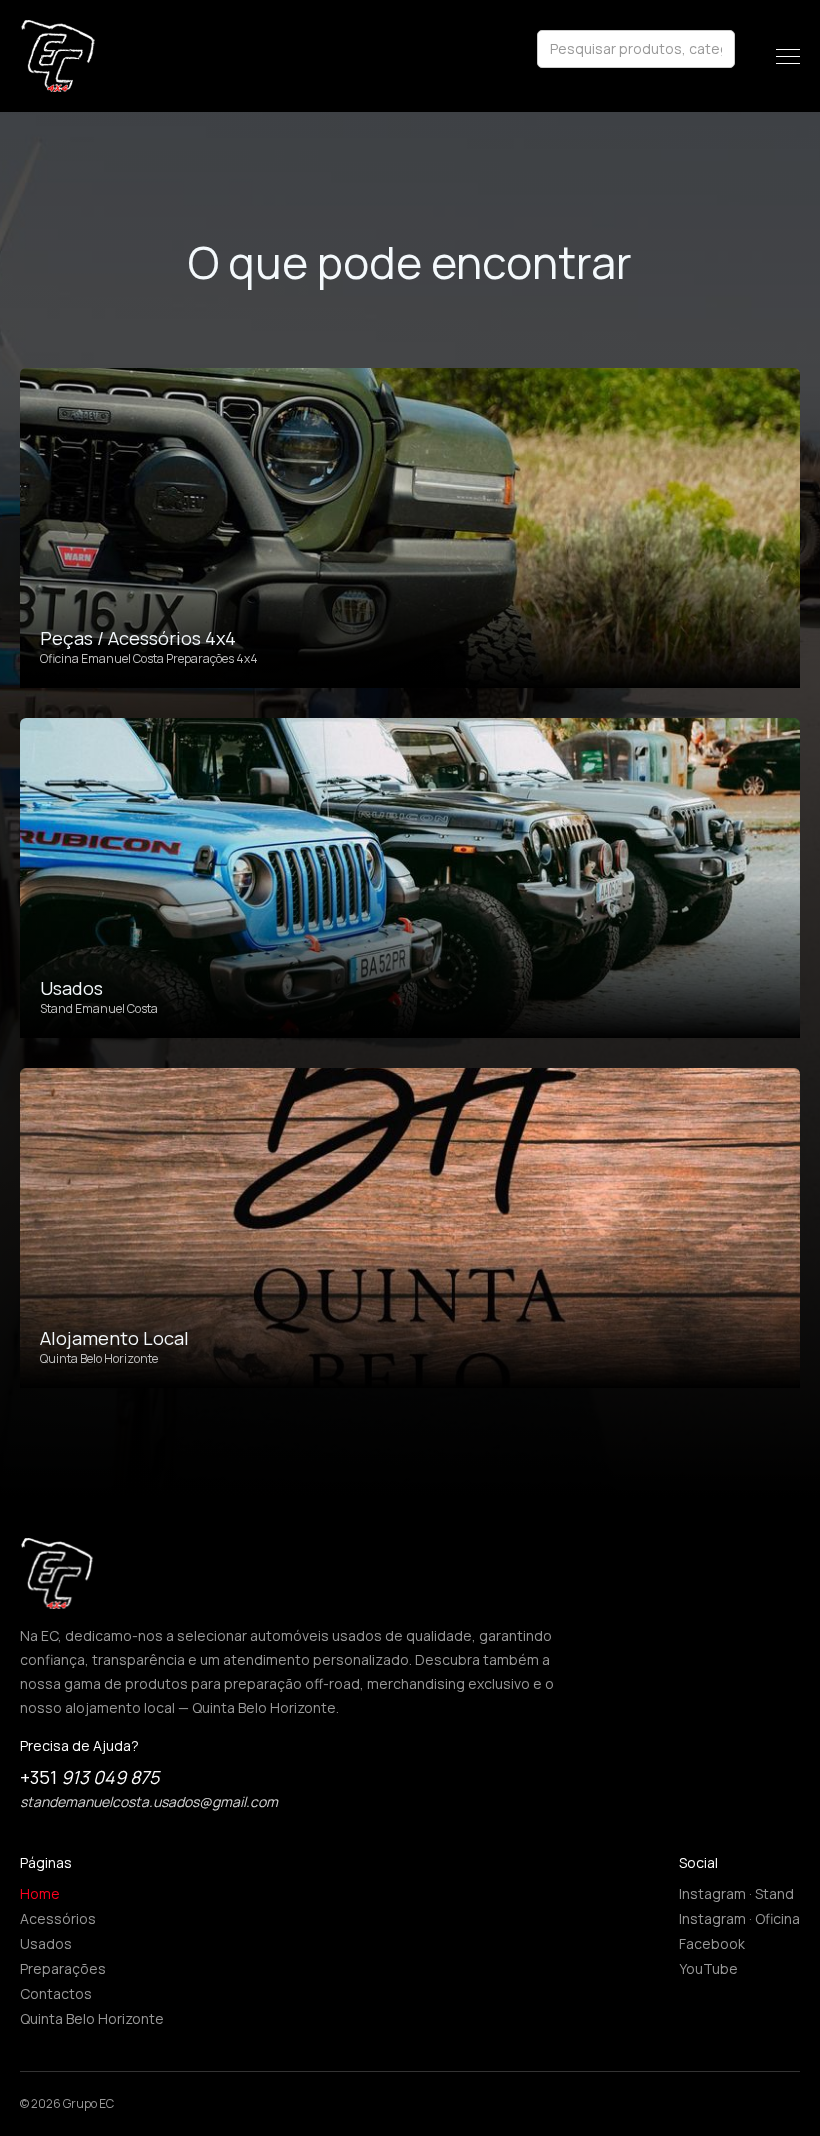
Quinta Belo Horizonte (92, 2018)
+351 (89, 1777)
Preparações (63, 1968)
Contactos (56, 1993)
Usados (46, 1943)
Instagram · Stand (736, 1893)
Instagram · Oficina (739, 1918)
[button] (788, 56)
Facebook (712, 1943)
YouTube (708, 1968)
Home (40, 1893)
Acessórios (58, 1918)
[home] (58, 56)
